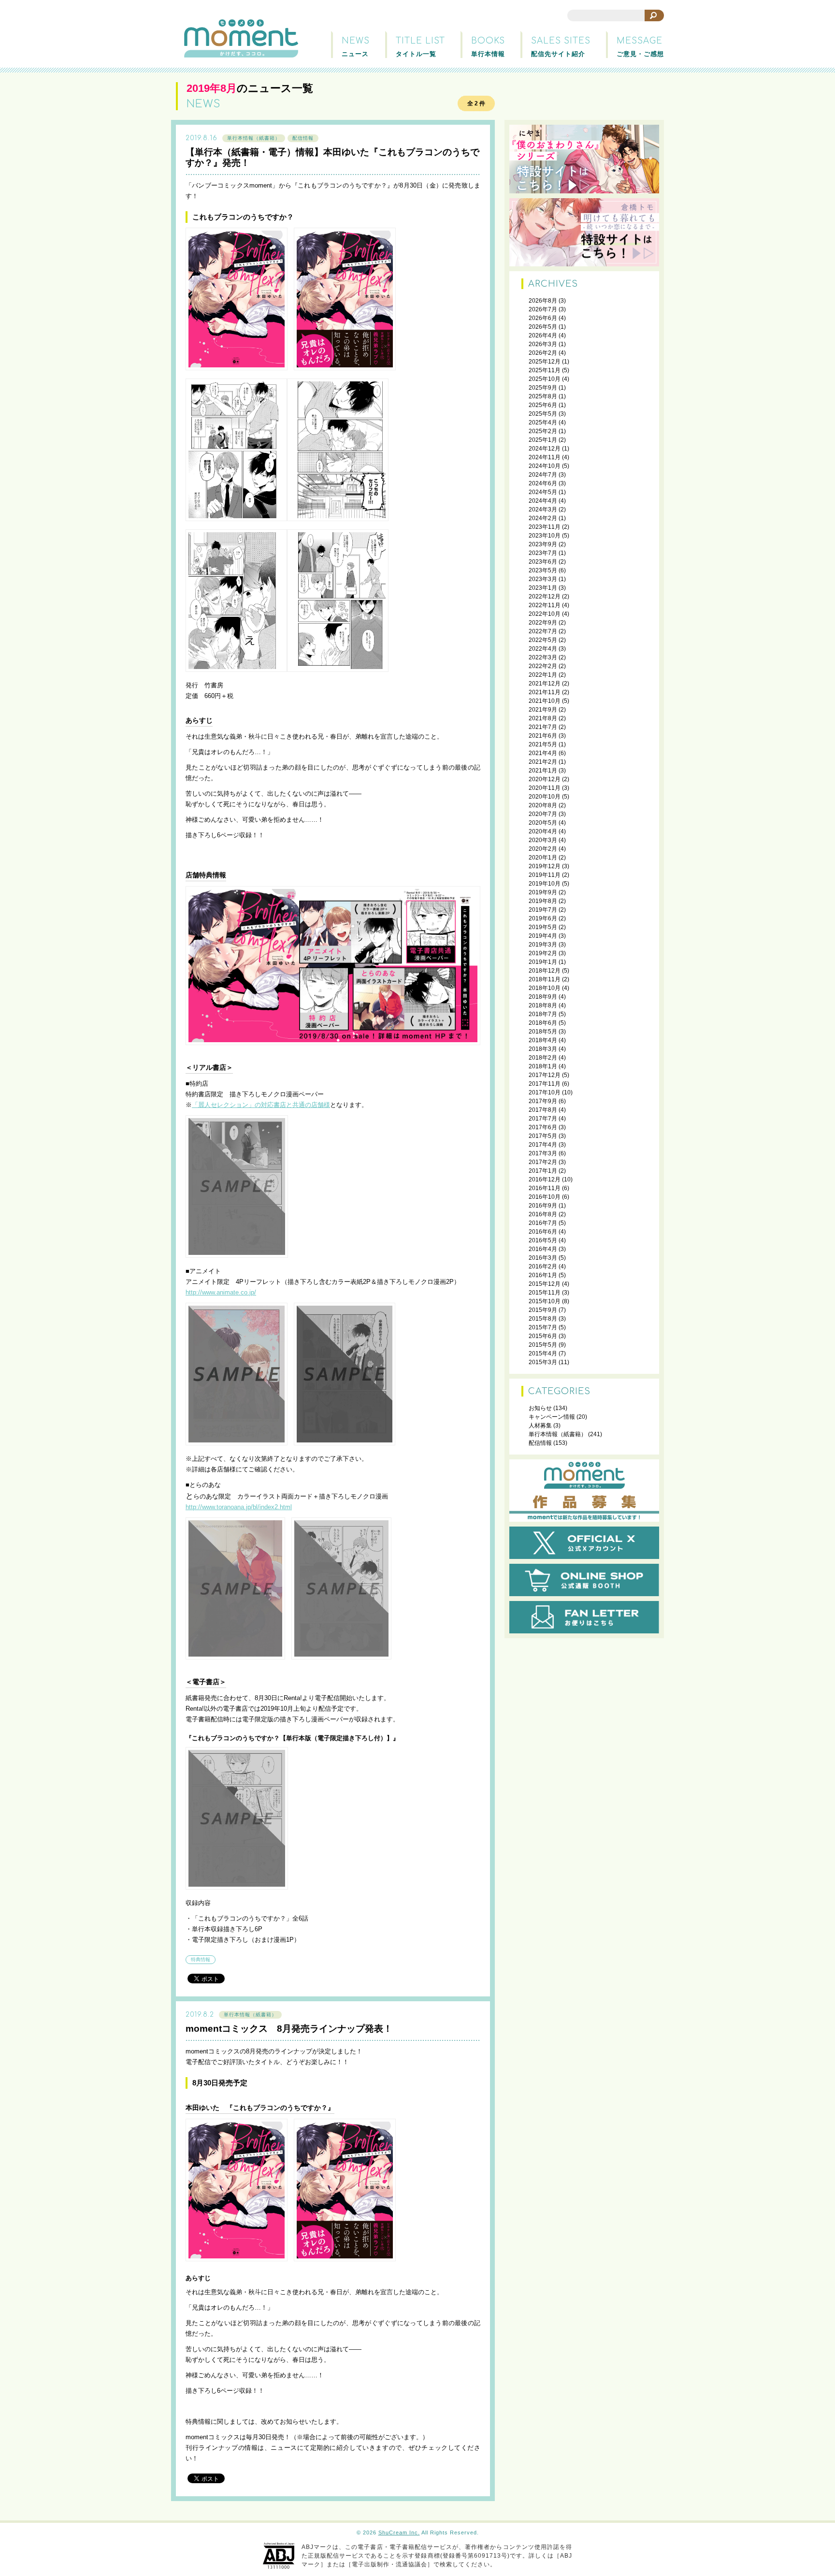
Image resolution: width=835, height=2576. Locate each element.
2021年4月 (543, 753)
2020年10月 (545, 797)
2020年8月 (543, 805)
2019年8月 (543, 901)
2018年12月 (545, 971)
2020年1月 (543, 858)
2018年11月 (545, 979)
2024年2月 (543, 518)
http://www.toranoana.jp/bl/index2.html (239, 1507)
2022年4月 (543, 649)
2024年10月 (545, 466)
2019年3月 (543, 945)
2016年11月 (545, 1188)
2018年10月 (545, 988)
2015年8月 (543, 1319)
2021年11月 (545, 692)
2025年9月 (543, 388)
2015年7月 (543, 1327)
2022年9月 (543, 623)
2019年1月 (543, 962)
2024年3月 (543, 509)
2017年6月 (543, 1127)
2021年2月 (543, 762)
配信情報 (303, 138)
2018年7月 (543, 1014)
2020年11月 (545, 788)
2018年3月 (543, 1049)
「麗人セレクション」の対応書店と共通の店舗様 (261, 1105)
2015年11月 (545, 1293)
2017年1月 (543, 1171)
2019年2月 (543, 953)
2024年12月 (545, 449)
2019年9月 (543, 892)
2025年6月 (543, 405)
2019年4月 (543, 936)
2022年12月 (545, 597)
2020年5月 (543, 823)
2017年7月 (543, 1119)
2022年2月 (543, 666)
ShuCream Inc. (399, 2532)
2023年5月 (543, 570)
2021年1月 (543, 771)
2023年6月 (543, 562)
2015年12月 (545, 1284)
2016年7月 (543, 1223)
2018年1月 (543, 1066)
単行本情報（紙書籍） (254, 138)
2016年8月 (543, 1214)
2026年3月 (543, 344)
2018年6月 (543, 1023)
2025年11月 (545, 370)
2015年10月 (545, 1301)
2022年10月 (545, 614)
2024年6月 (543, 483)
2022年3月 (543, 657)
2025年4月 (543, 422)
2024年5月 (543, 492)
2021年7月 (543, 727)
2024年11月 (545, 457)
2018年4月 (543, 1040)
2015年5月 (543, 1345)
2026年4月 (543, 335)
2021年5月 (543, 744)
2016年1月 (543, 1275)
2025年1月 (543, 440)
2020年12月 (545, 779)
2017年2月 (543, 1162)
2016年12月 (545, 1179)
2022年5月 (543, 640)
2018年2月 (543, 1058)
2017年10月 (545, 1092)
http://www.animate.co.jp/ (221, 1292)
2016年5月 (543, 1240)
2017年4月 (543, 1145)
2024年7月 (543, 475)
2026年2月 (543, 353)
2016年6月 (543, 1232)
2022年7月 (543, 631)
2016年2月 (543, 1266)
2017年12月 (545, 1075)
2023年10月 (545, 536)
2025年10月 (545, 379)
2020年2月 (543, 849)
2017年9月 (543, 1101)
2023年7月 (543, 553)
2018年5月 (543, 1032)
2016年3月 (543, 1258)
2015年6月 (543, 1336)
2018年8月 (543, 1005)
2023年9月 (543, 544)
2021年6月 (543, 736)
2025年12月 (545, 362)
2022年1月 (543, 675)
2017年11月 (545, 1084)
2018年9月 (543, 997)
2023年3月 (543, 579)
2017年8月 (543, 1110)
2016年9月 (543, 1206)
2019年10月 (545, 884)
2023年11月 (545, 527)
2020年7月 (543, 814)
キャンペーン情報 (552, 1417)
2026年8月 (543, 301)
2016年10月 (545, 1197)
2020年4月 (543, 831)
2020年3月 (543, 840)
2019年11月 (545, 875)
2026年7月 (543, 309)
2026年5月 (543, 327)
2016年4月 (543, 1249)
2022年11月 (545, 605)
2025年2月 (543, 431)
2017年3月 (543, 1153)
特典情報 (201, 1959)
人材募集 (540, 1426)
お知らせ (540, 1408)
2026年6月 (543, 318)
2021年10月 (545, 701)
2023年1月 (543, 588)
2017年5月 (543, 1136)
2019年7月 (543, 910)
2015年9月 (543, 1310)
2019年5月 (543, 927)
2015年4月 (543, 1353)
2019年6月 (543, 918)
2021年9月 (543, 710)
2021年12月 (545, 684)
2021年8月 (543, 718)
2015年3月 (543, 1362)
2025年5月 (543, 414)
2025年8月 (543, 396)
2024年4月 (543, 501)
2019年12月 (545, 866)
